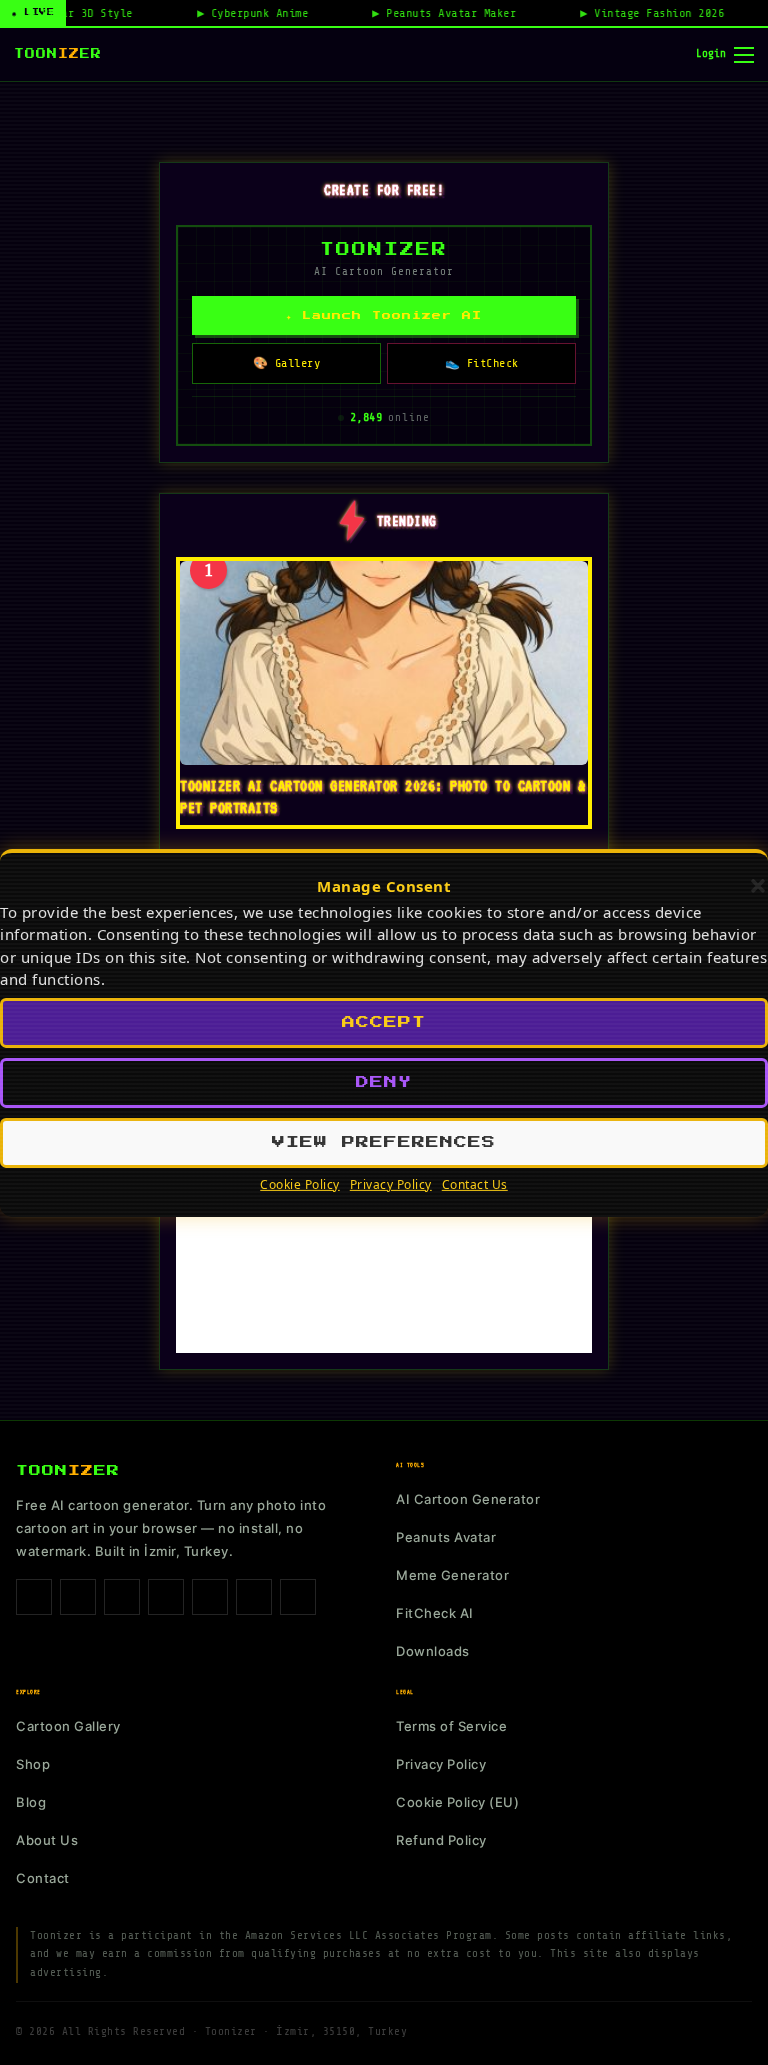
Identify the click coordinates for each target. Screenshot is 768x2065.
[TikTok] (122, 1597)
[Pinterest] (166, 1597)
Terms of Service (451, 1726)
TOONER (58, 54)
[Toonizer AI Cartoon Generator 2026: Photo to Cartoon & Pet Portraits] (384, 663)
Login (711, 53)
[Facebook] (34, 1597)
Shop (33, 1764)
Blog (31, 1802)
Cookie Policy (300, 1184)
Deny (384, 1082)
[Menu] (744, 55)
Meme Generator (452, 1575)
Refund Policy (441, 1840)
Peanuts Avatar (446, 1537)
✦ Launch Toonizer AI (384, 315)
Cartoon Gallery (68, 1726)
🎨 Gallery (287, 363)
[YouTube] (254, 1597)
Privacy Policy (391, 1184)
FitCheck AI (435, 1613)
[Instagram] (78, 1597)
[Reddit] (298, 1597)
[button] (758, 886)
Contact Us (475, 1184)
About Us (47, 1840)
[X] (210, 1597)
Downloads (433, 1651)
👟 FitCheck (482, 363)
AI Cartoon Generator (468, 1499)
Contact (43, 1878)
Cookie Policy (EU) (457, 1802)
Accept (384, 1022)
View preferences (384, 1142)
